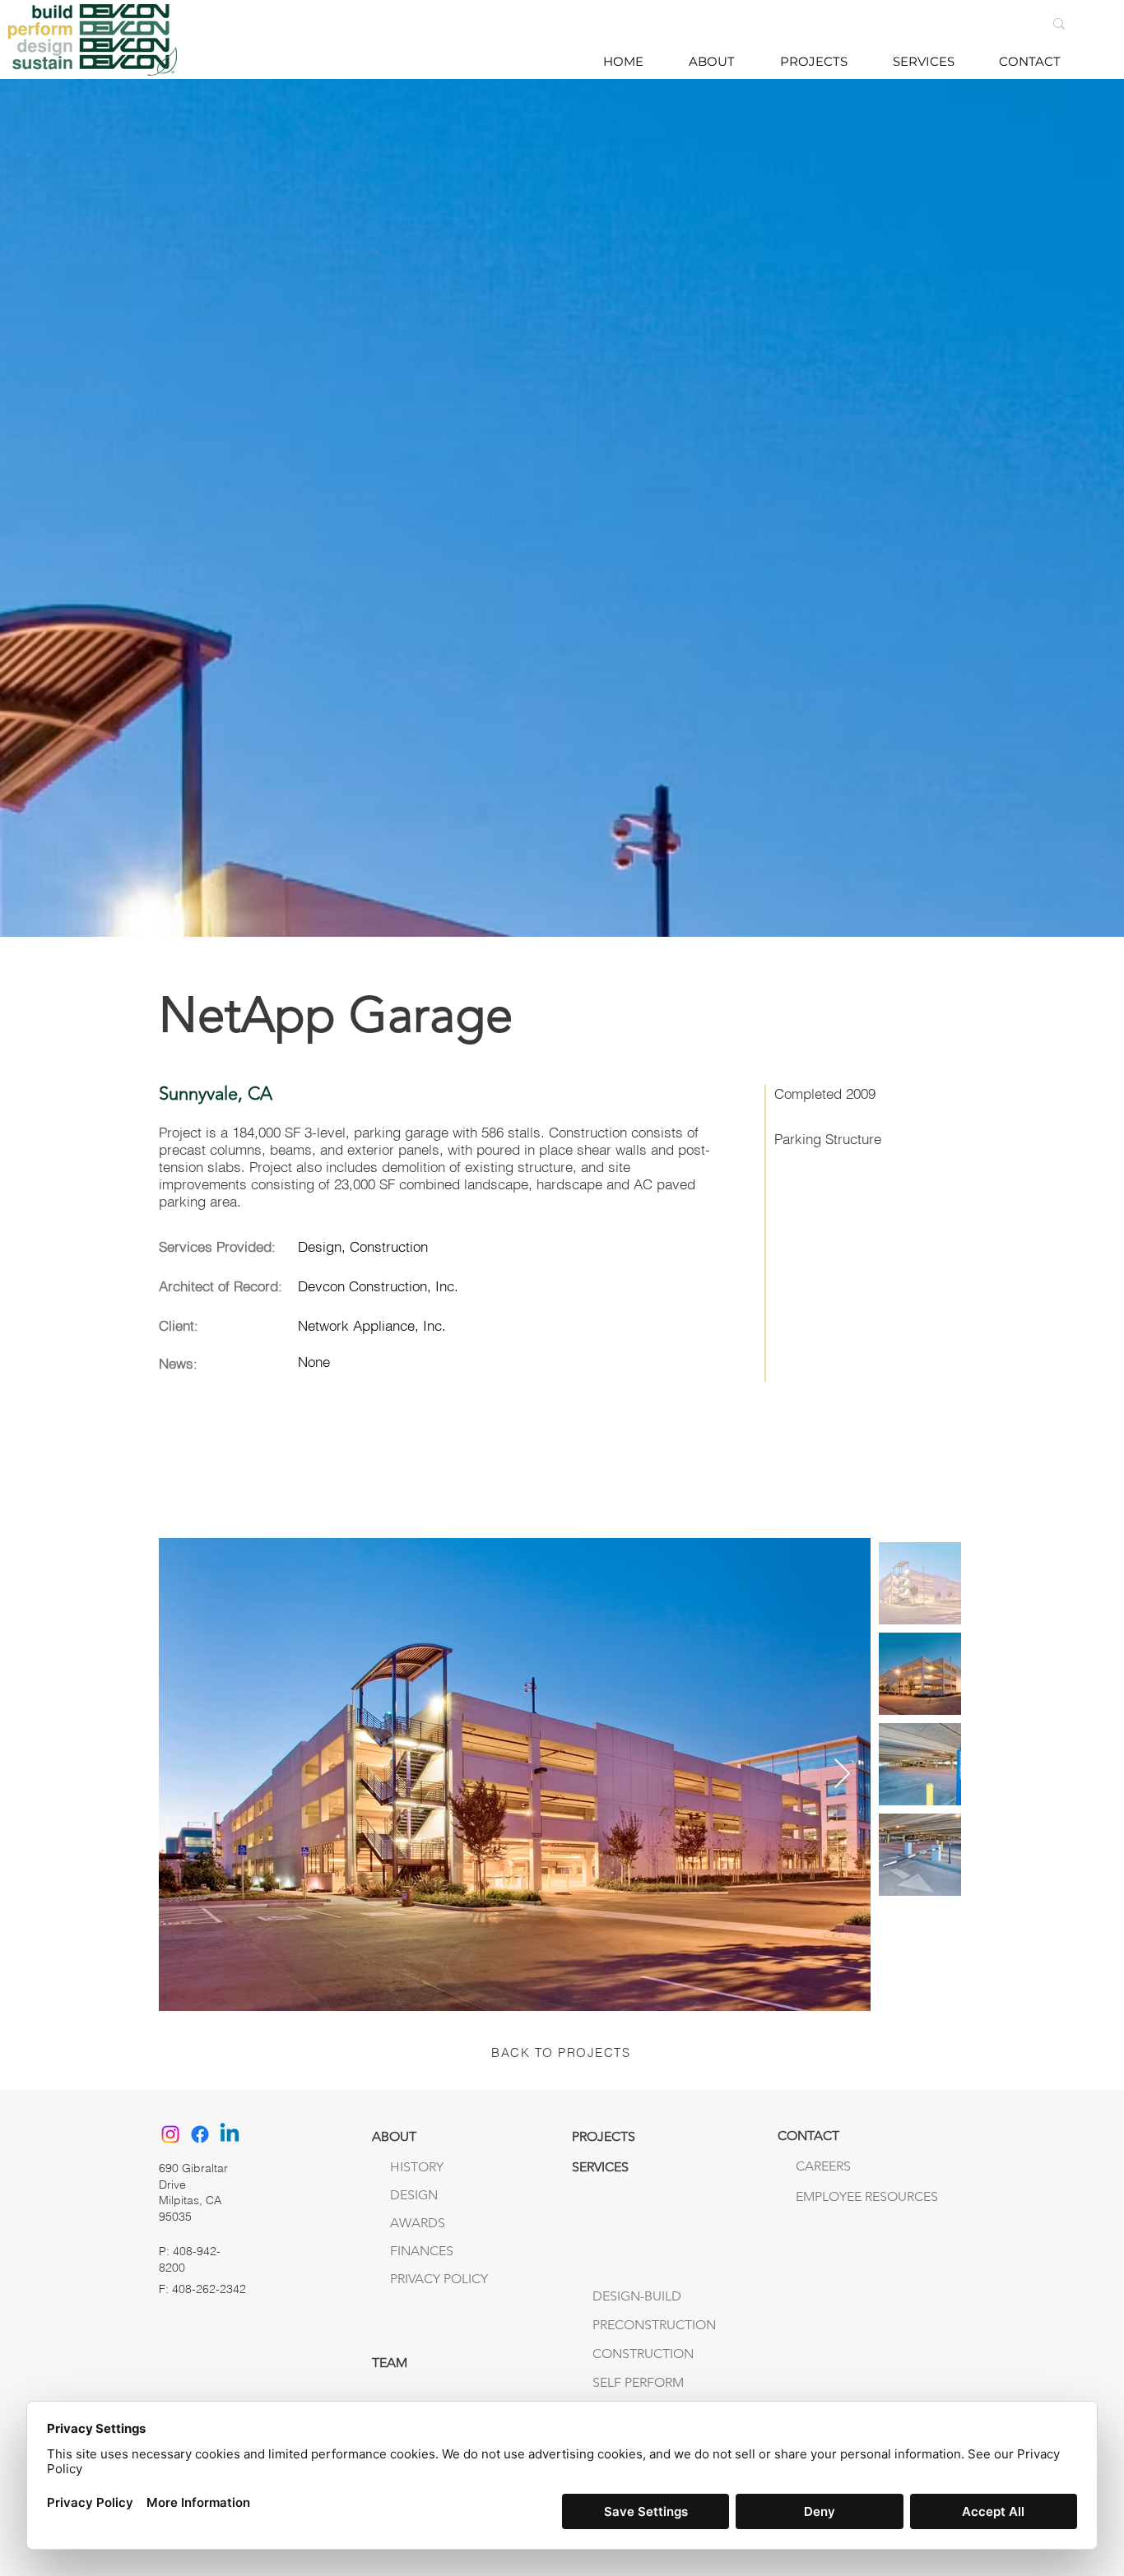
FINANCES (422, 2251)
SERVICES (600, 2167)
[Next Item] (842, 1774)
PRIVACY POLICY (439, 2279)
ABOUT (394, 2136)
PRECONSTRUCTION (654, 2325)
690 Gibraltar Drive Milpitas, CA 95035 (193, 2192)
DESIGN (414, 2195)
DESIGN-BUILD (637, 2296)
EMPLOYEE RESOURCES (830, 2196)
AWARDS (418, 2223)
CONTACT (808, 2136)
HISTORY (417, 2167)
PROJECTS (604, 2136)
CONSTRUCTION (643, 2354)
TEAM (390, 2363)
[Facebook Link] (200, 2134)
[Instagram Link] (170, 2134)
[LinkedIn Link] (230, 2134)
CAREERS (823, 2166)
